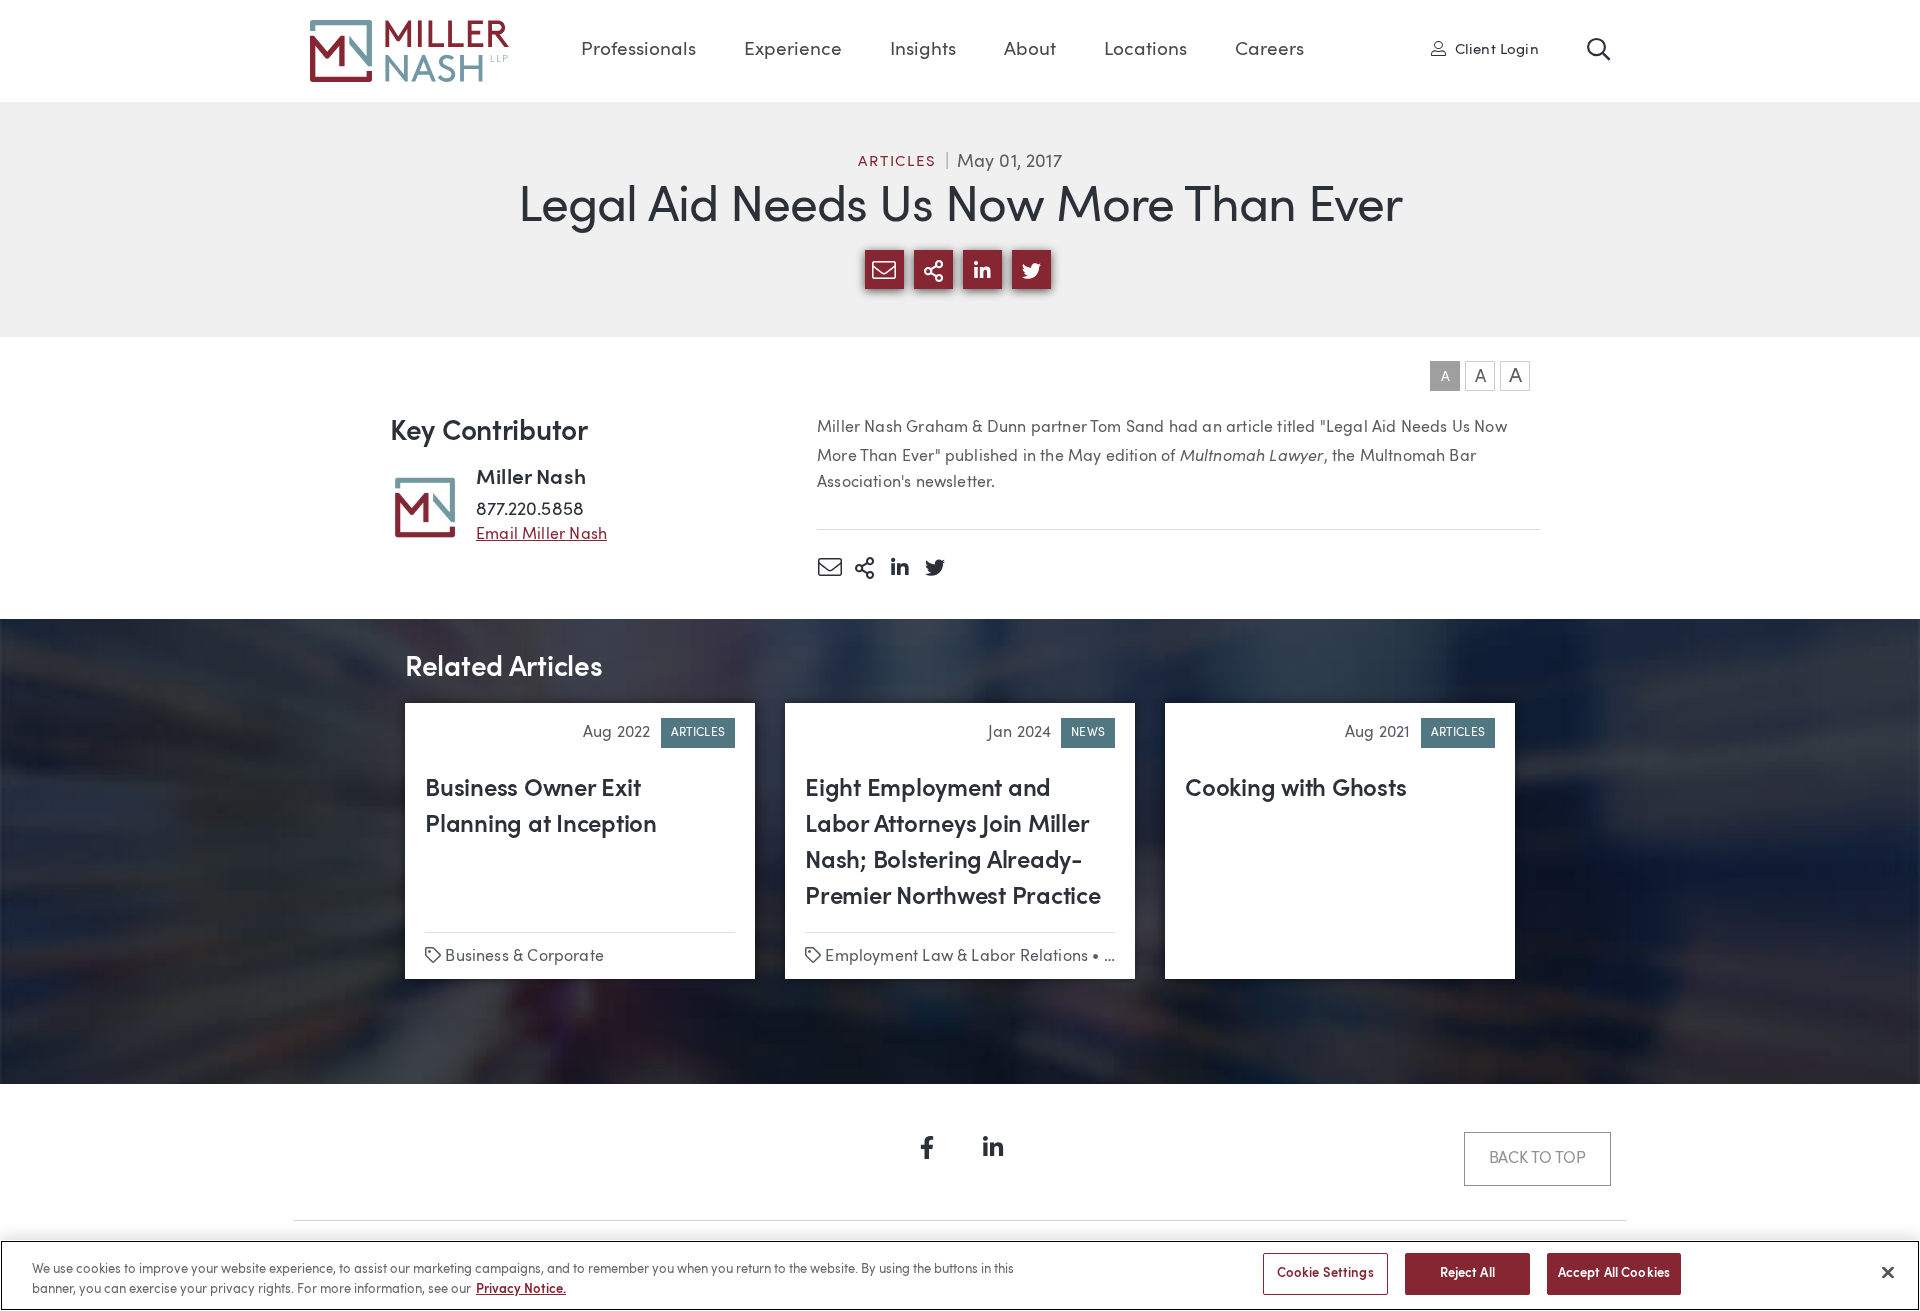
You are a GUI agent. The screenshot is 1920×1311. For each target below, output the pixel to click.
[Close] (1888, 1272)
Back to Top (1537, 1159)
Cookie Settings (1325, 1273)
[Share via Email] (829, 567)
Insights (923, 50)
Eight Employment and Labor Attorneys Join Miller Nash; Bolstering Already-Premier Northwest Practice (953, 844)
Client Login (1491, 49)
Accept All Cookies (1614, 1273)
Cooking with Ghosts (1295, 790)
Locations (1145, 50)
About (1030, 50)
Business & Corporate (524, 957)
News (1088, 733)
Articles (897, 162)
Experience (793, 50)
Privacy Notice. (521, 1289)
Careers (1269, 50)
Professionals (638, 50)
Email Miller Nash (541, 535)
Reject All (1467, 1273)
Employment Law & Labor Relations (956, 957)
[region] (960, 1275)
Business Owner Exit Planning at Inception (541, 808)
